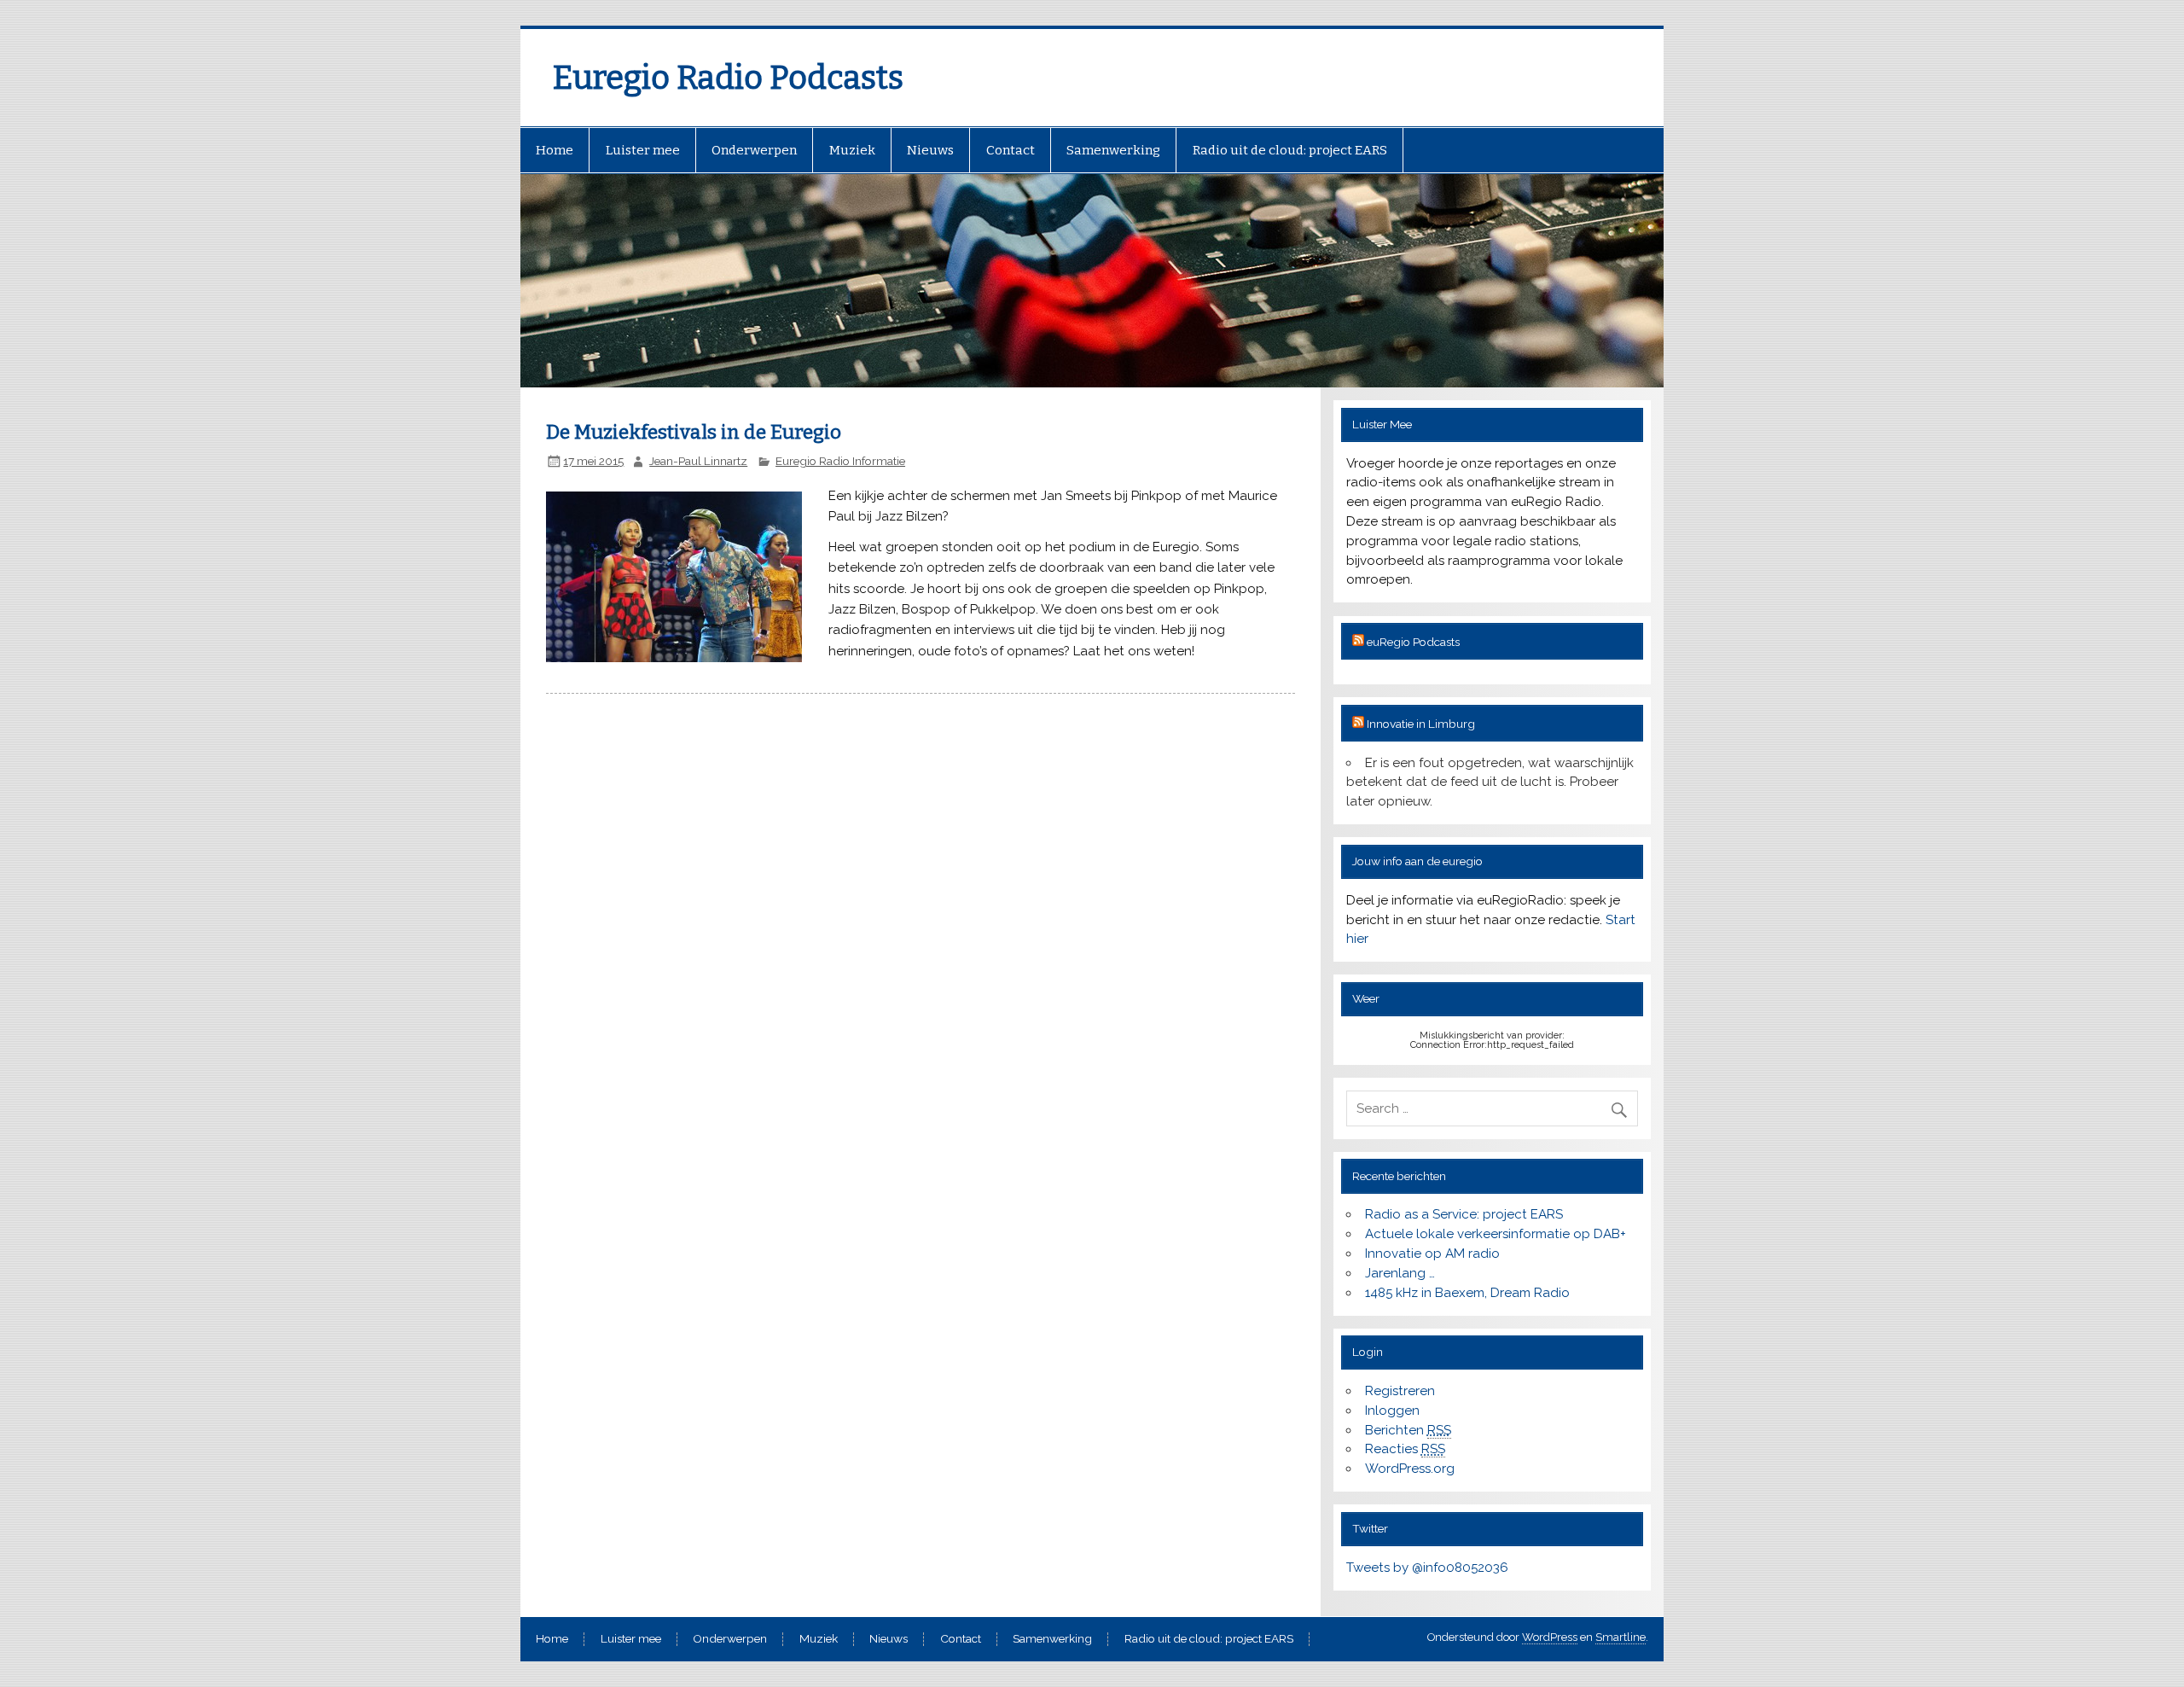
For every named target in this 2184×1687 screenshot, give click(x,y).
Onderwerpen (754, 150)
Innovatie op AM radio (1432, 1254)
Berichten (1408, 1430)
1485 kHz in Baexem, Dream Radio (1467, 1293)
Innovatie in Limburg (1421, 724)
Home (555, 150)
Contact (1011, 150)
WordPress (1550, 1637)
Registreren (1400, 1391)
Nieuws (930, 150)
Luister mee (643, 150)
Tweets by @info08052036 (1427, 1568)
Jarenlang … (1400, 1273)
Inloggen (1392, 1411)
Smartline (1621, 1637)
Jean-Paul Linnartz (698, 461)
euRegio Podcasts (1413, 642)
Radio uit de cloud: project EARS (1290, 150)
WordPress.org (1410, 1469)
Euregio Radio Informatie (840, 461)
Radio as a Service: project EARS (1464, 1214)
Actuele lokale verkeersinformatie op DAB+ (1496, 1234)
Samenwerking (1113, 150)
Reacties (1405, 1449)
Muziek (852, 150)
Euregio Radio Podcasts (728, 78)
